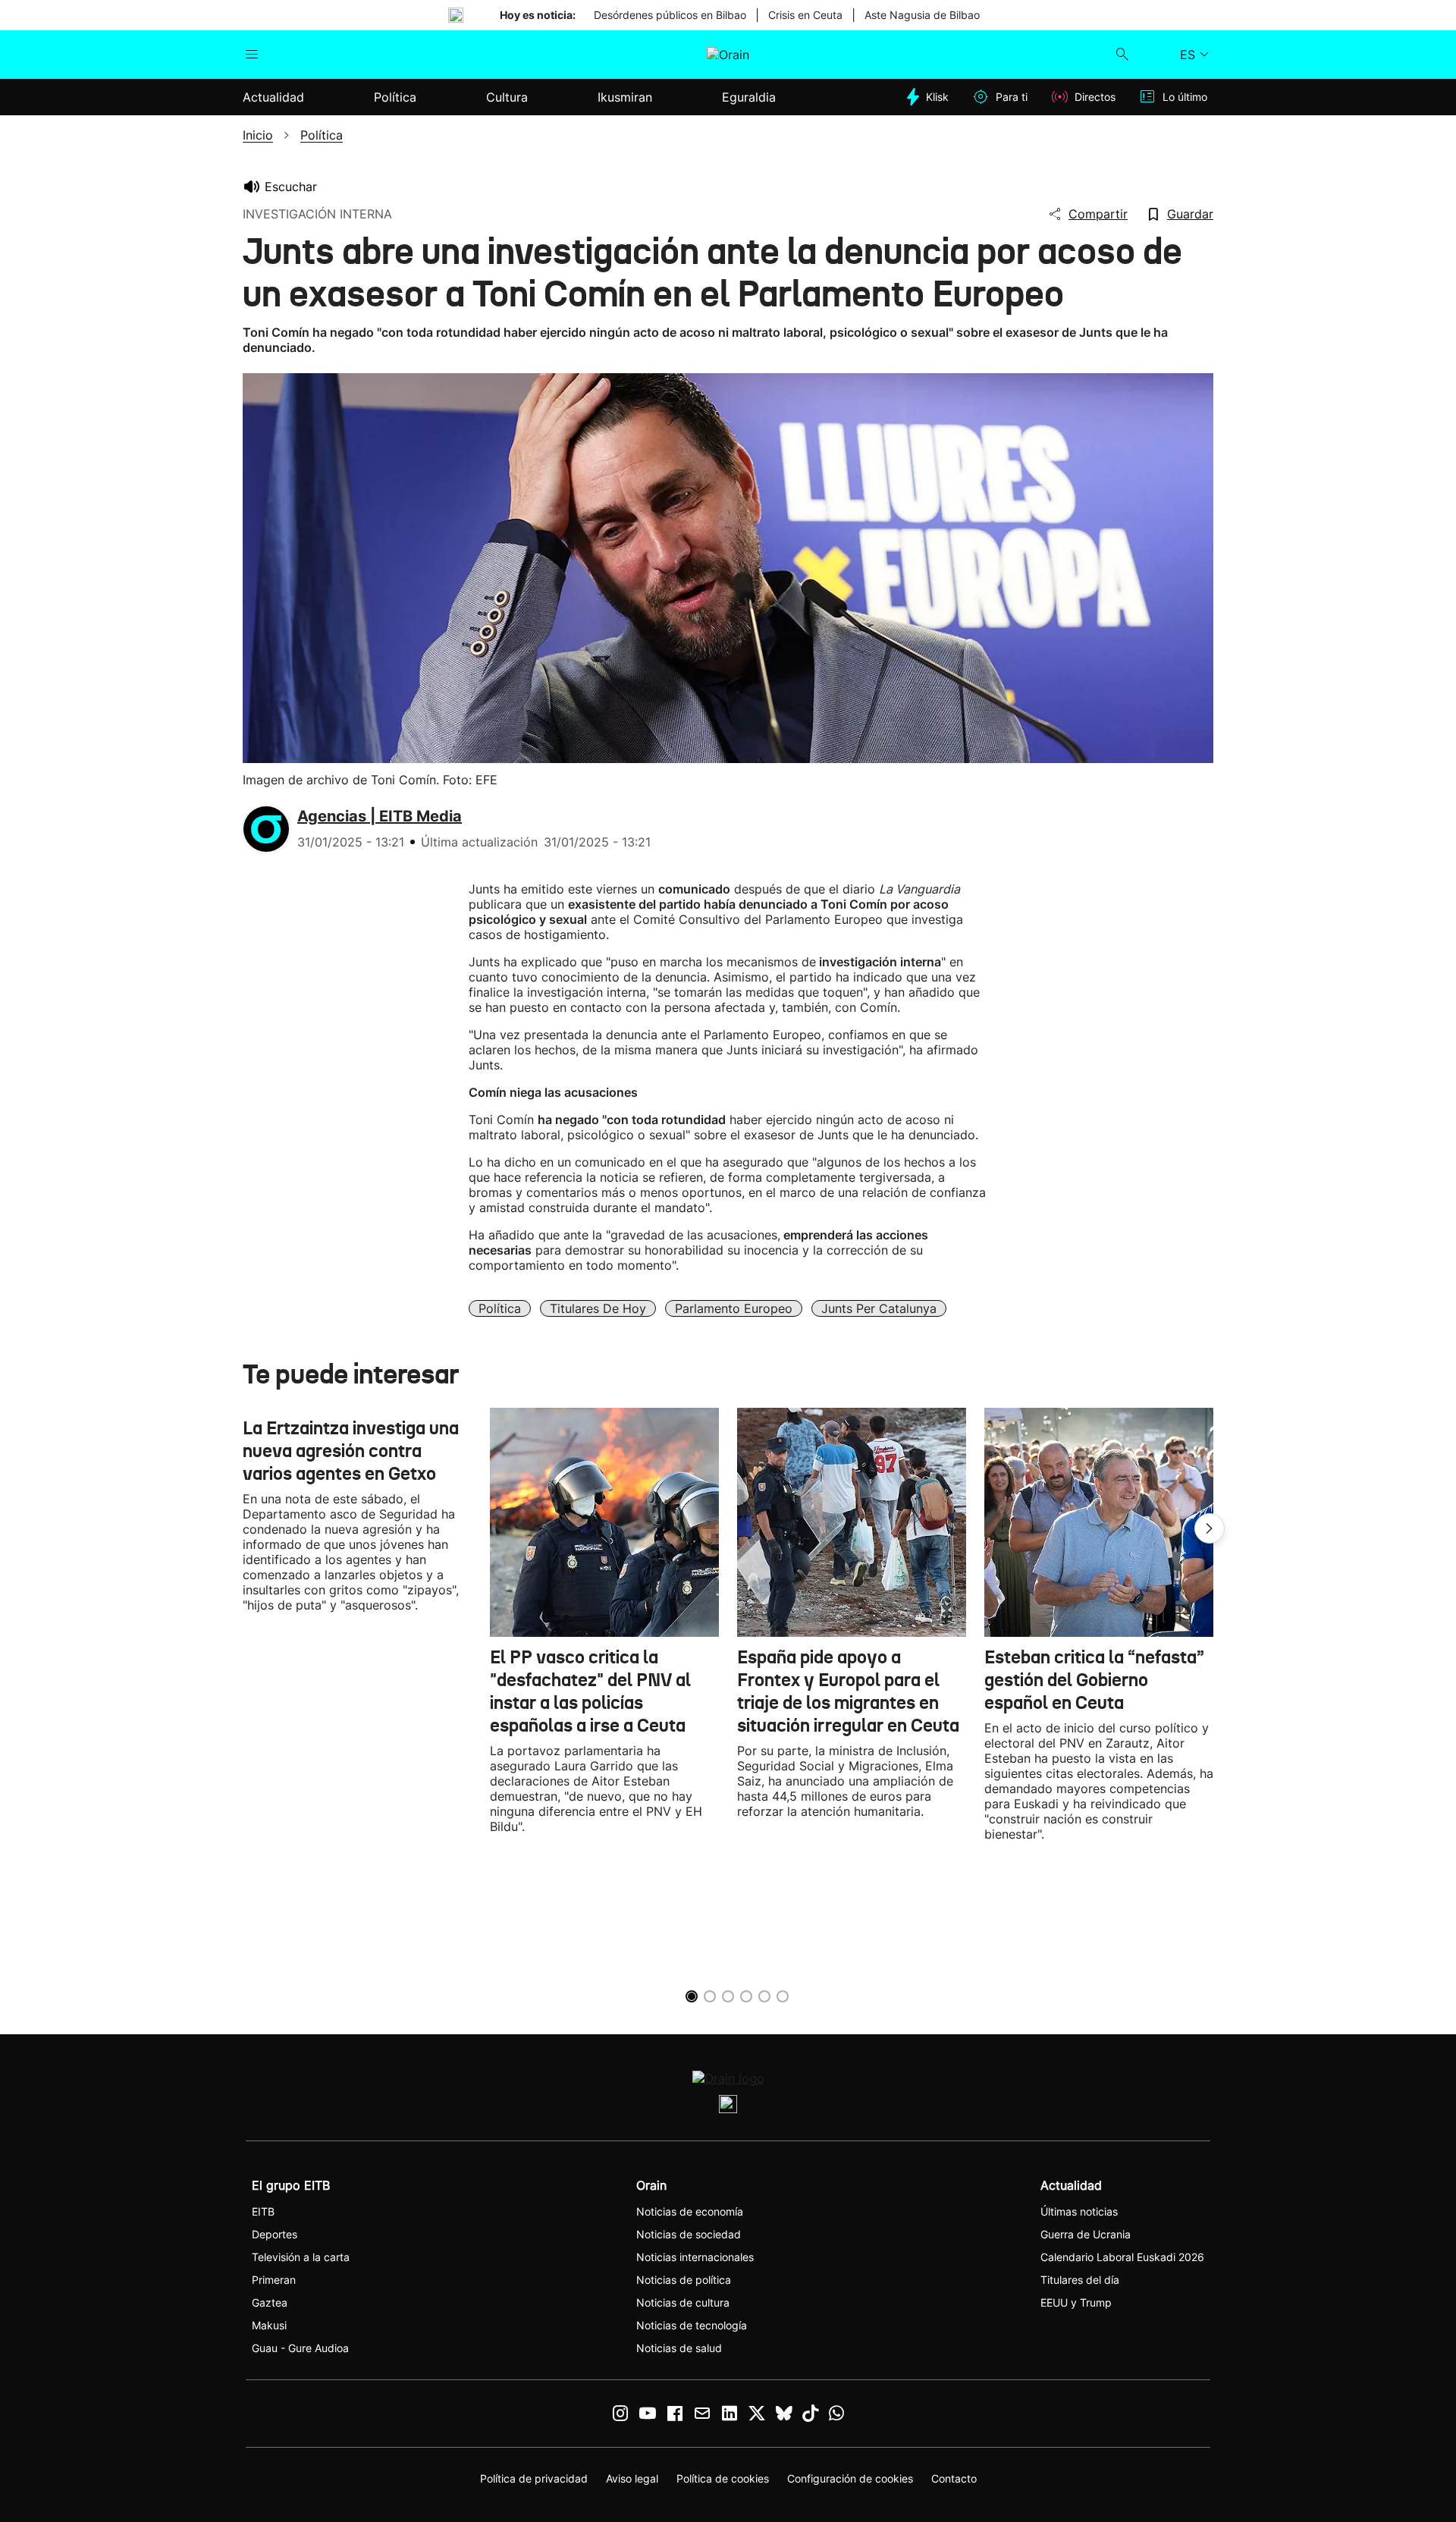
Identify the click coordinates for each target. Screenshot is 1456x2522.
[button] (1210, 1528)
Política (500, 1308)
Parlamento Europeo (734, 1308)
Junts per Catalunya (879, 1308)
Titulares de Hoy (598, 1308)
